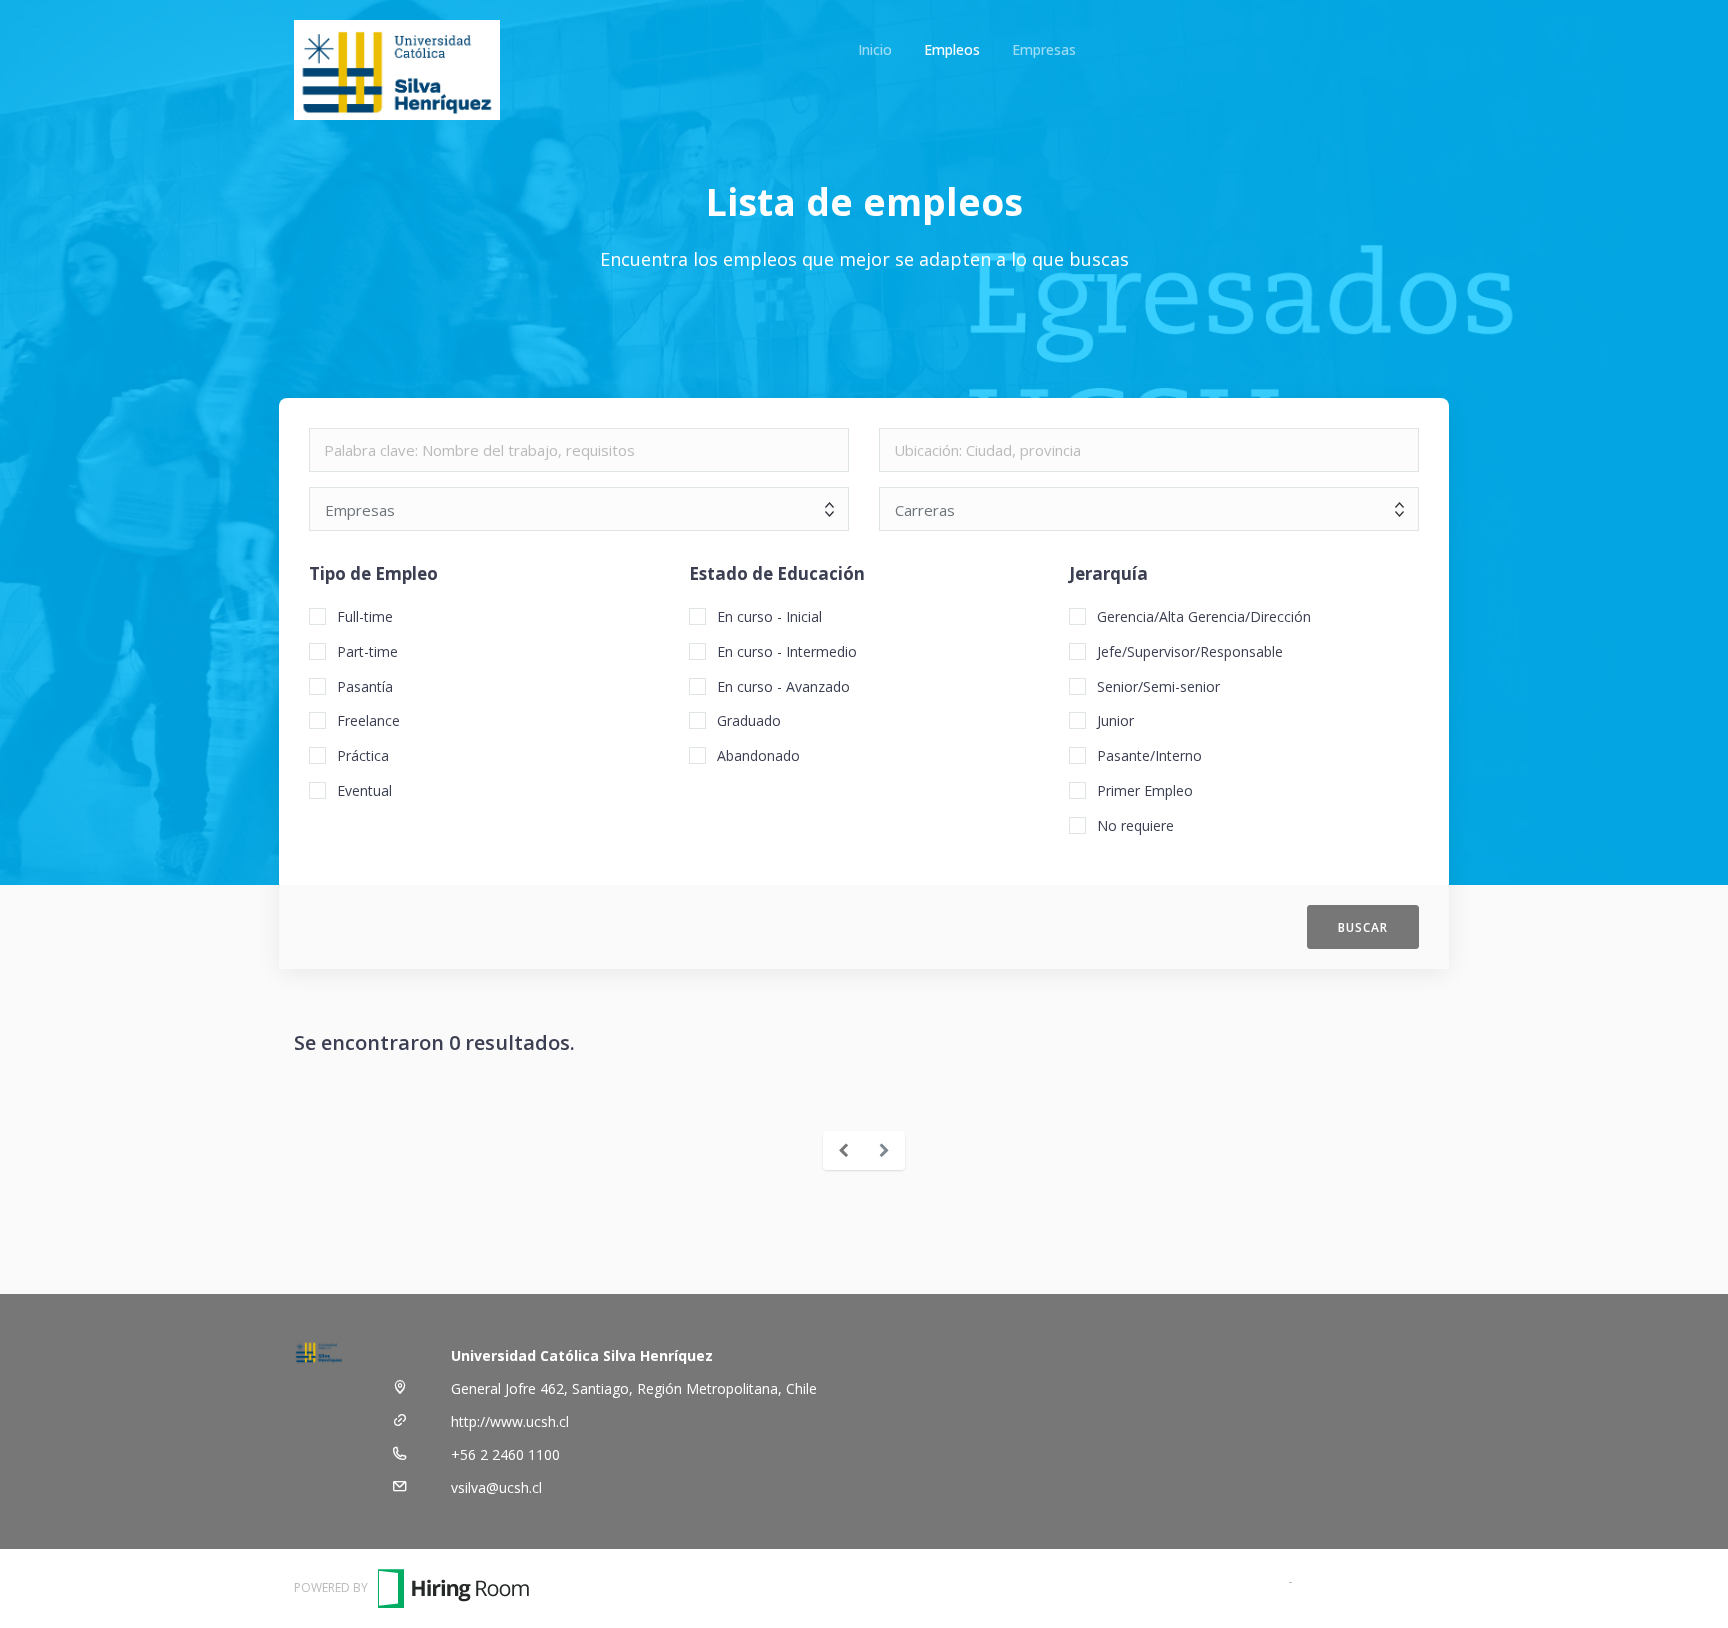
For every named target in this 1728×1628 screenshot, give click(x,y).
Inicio (875, 49)
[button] (1363, 927)
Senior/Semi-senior (1158, 686)
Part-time (367, 651)
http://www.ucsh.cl (510, 1421)
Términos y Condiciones (1206, 1580)
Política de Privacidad (1365, 1580)
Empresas (1044, 49)
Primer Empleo (1145, 790)
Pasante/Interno (1149, 755)
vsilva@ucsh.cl (496, 1487)
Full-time (365, 616)
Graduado (749, 720)
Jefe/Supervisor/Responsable (1190, 651)
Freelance (368, 720)
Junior (1115, 720)
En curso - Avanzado (783, 686)
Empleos (952, 49)
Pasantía (365, 686)
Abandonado (758, 755)
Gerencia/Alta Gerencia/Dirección (1204, 616)
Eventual (364, 790)
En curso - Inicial (769, 616)
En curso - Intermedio (787, 651)
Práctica (363, 755)
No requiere (1135, 825)
